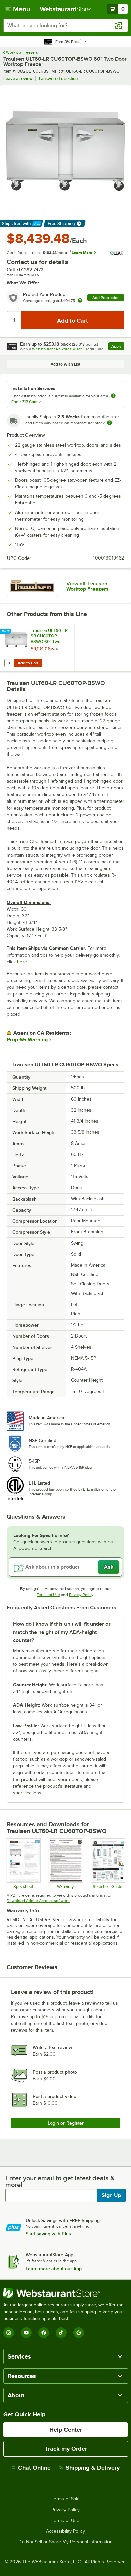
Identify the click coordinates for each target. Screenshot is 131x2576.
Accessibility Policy (65, 2531)
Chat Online (34, 2468)
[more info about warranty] (80, 301)
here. (23, 962)
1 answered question (58, 78)
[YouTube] (26, 2333)
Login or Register (66, 2123)
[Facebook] (44, 2333)
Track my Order (66, 2449)
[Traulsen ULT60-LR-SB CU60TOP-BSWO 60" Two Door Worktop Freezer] (37, 648)
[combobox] (65, 26)
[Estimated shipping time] (110, 423)
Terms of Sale (66, 2499)
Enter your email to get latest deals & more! (60, 2181)
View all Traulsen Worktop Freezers (88, 586)
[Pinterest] (79, 2333)
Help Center (66, 2430)
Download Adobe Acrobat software (38, 1901)
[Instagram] (9, 2333)
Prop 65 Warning (27, 1040)
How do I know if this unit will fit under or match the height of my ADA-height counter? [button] (62, 1632)
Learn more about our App (54, 2269)
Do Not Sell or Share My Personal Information (65, 2542)
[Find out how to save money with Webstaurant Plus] (7, 632)
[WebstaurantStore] (65, 2293)
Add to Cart (28, 663)
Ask (109, 1567)
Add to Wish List (65, 364)
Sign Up (111, 2195)
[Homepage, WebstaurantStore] (66, 9)
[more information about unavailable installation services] (113, 396)
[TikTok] (61, 2333)
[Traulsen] (32, 586)
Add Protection (106, 298)
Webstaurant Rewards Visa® (57, 349)
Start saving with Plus (48, 2234)
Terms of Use (48, 1595)
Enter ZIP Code (26, 402)
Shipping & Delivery (93, 2468)
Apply (118, 347)
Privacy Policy (81, 1595)
